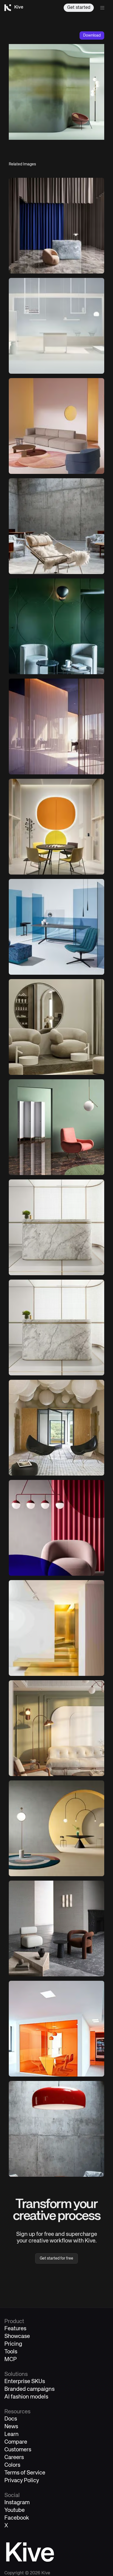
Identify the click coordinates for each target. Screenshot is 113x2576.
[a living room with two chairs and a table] (56, 1928)
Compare (16, 2442)
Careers (14, 2458)
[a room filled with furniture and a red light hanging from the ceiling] (56, 2129)
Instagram (17, 2503)
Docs (11, 2419)
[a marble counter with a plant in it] (56, 1327)
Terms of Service (25, 2473)
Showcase (17, 2336)
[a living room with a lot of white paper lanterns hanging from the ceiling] (56, 1428)
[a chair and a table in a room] (56, 226)
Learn (12, 2434)
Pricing (13, 2344)
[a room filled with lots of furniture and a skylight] (56, 526)
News (11, 2427)
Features (15, 2329)
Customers (18, 2450)
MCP (11, 2360)
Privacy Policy (22, 2481)
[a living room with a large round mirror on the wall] (56, 1027)
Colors (12, 2465)
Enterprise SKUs (25, 2382)
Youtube (15, 2510)
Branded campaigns (29, 2389)
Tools (11, 2352)
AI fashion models (26, 2397)
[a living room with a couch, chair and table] (56, 1728)
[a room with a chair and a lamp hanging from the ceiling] (56, 1528)
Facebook (17, 2518)
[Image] (56, 326)
